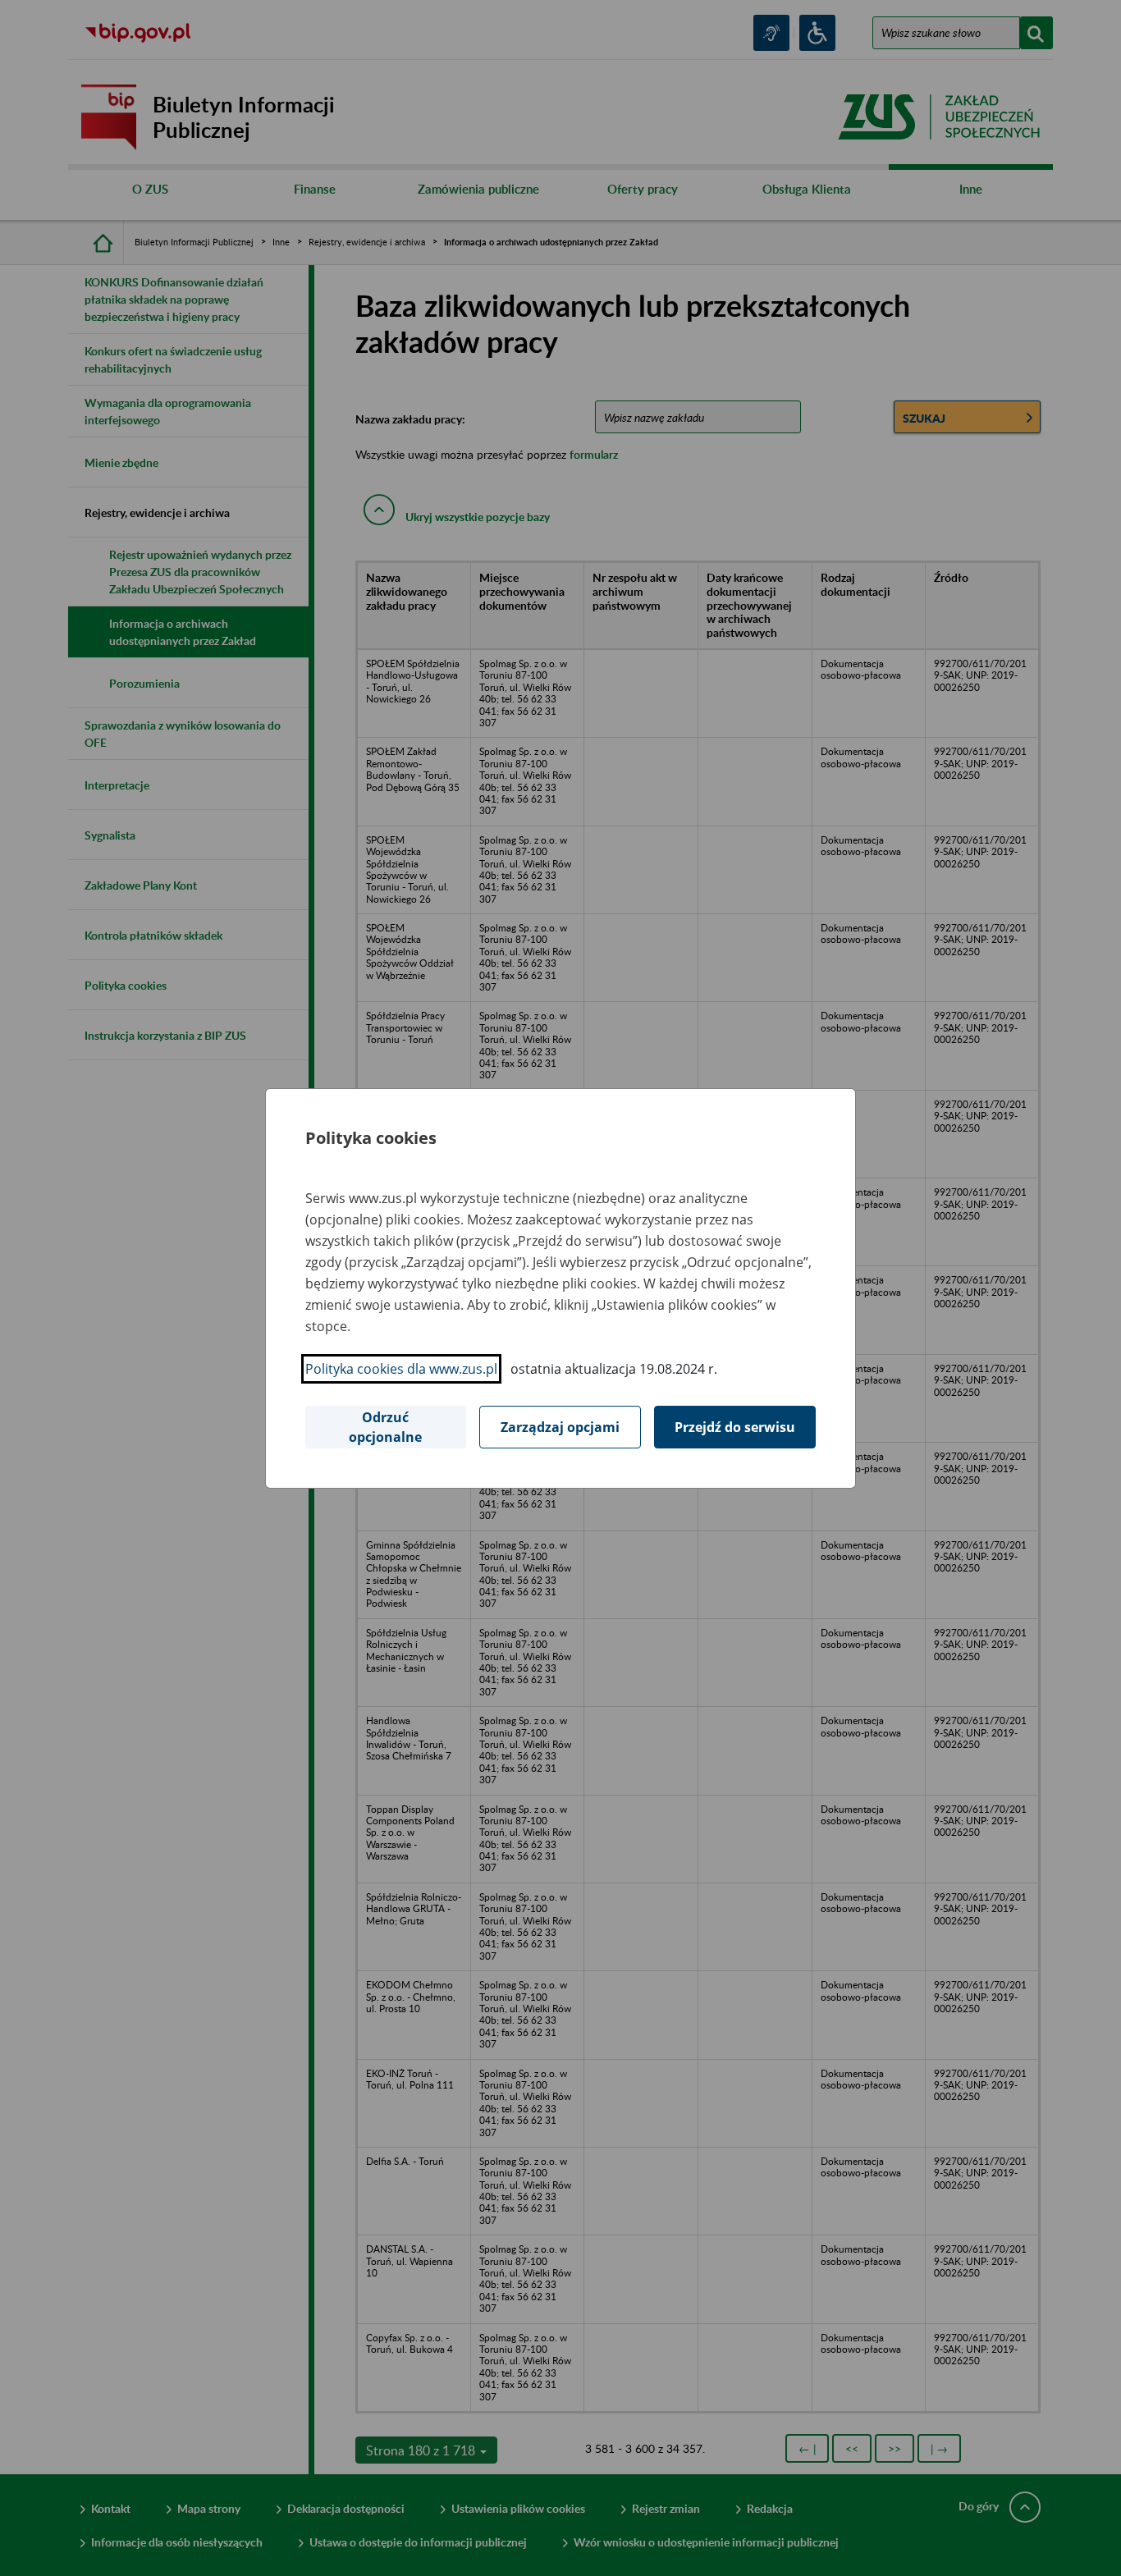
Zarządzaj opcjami (560, 1427)
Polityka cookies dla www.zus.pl (401, 1369)
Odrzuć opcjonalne (385, 1427)
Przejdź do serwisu (735, 1427)
